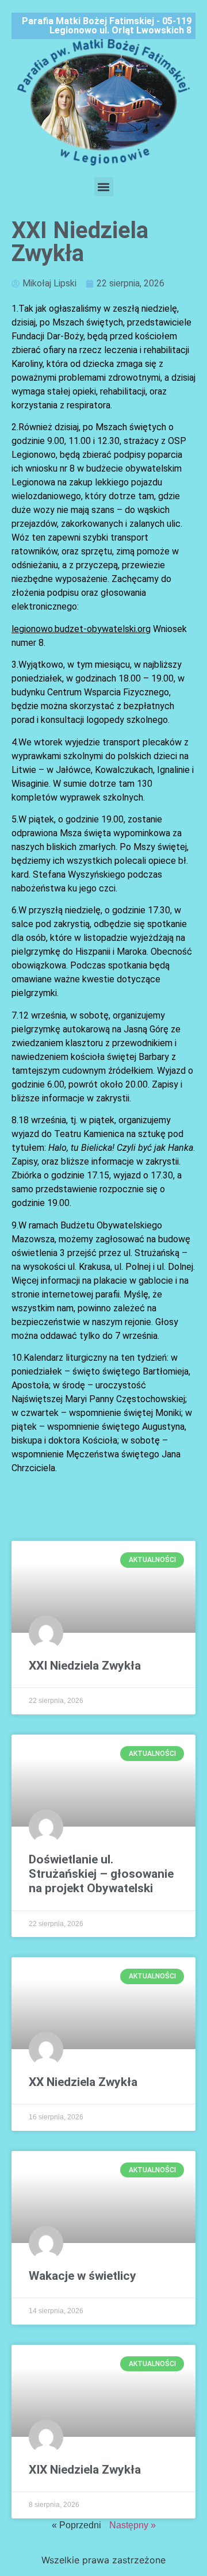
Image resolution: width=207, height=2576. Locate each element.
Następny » (133, 2525)
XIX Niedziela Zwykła (85, 2470)
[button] (104, 187)
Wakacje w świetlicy (83, 2276)
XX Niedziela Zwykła (83, 2082)
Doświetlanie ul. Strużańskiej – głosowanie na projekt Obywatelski (101, 1874)
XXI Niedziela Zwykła (85, 1666)
